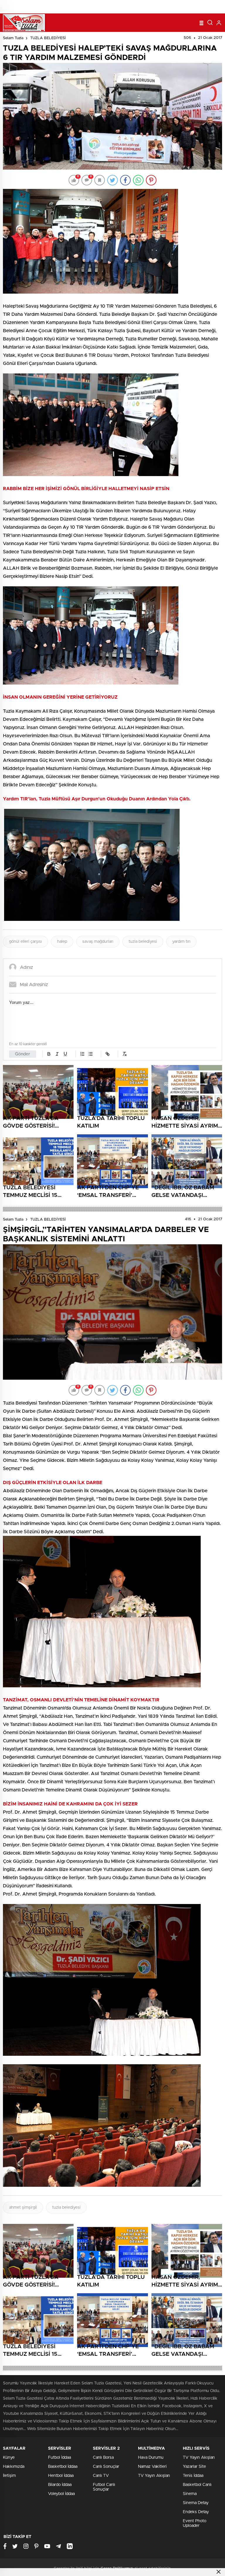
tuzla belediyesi (143, 942)
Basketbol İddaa (63, 2467)
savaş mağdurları (98, 942)
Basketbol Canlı (197, 2485)
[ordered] (82, 1054)
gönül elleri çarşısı (25, 942)
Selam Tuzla (13, 38)
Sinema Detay (196, 2503)
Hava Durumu (151, 2458)
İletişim (9, 2476)
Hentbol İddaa (61, 2476)
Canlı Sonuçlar (106, 2467)
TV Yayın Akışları (154, 2476)
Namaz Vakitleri (152, 2467)
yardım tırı (181, 942)
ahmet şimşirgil (23, 2208)
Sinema (190, 2494)
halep (62, 942)
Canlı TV (101, 2476)
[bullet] (91, 1054)
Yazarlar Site (194, 2467)
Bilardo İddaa (60, 2485)
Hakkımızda (14, 2467)
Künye (9, 2458)
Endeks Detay (196, 2512)
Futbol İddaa (59, 2458)
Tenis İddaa (193, 2476)
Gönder (23, 1054)
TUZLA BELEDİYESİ (48, 38)
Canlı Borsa (103, 2458)
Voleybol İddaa (61, 2494)
